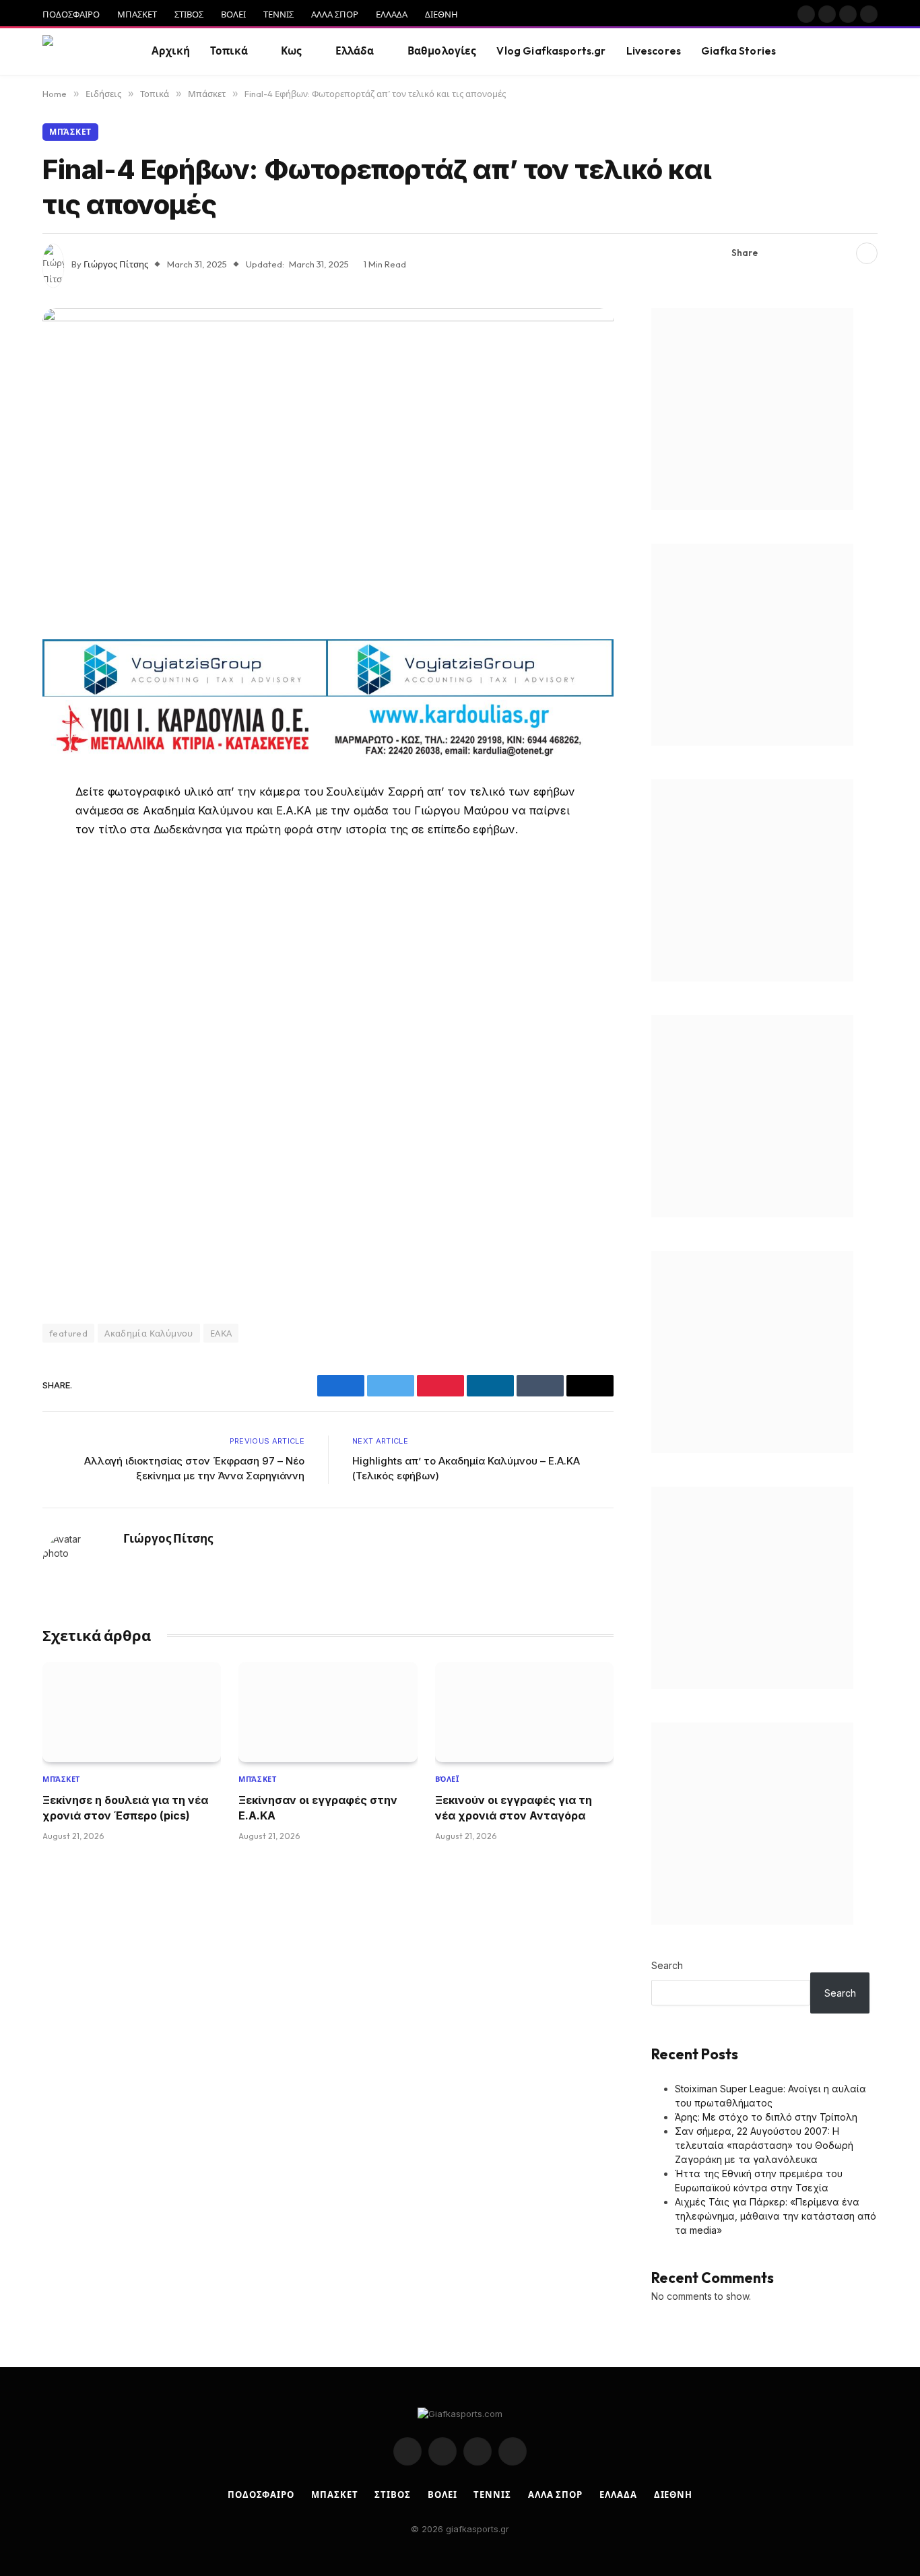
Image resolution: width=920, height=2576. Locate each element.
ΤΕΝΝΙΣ (278, 14)
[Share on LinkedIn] (841, 253)
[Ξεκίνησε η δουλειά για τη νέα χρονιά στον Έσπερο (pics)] (132, 1712)
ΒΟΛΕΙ (233, 14)
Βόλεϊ (447, 1779)
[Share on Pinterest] (819, 253)
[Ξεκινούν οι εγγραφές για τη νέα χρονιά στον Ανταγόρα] (524, 1712)
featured (68, 1333)
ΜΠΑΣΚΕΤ (137, 14)
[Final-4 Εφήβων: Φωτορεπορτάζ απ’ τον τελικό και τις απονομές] (328, 469)
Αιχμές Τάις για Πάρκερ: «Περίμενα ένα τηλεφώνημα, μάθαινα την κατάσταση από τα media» (776, 2216)
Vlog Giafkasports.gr (551, 51)
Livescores (654, 51)
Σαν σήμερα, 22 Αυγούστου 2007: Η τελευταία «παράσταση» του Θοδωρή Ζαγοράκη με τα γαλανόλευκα (764, 2145)
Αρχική (171, 51)
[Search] (876, 52)
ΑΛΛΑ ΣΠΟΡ (335, 14)
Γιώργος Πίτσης (116, 264)
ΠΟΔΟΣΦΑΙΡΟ (71, 14)
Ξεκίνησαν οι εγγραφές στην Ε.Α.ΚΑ (318, 1807)
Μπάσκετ (70, 132)
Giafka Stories (738, 51)
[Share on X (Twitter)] (797, 253)
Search (667, 1965)
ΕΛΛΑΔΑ (392, 14)
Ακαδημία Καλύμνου (149, 1333)
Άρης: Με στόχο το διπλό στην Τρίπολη (766, 2117)
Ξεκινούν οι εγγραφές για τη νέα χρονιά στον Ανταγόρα (514, 1807)
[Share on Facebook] (776, 253)
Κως (291, 51)
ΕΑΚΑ (221, 1333)
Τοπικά (229, 51)
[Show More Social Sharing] (867, 253)
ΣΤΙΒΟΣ (189, 14)
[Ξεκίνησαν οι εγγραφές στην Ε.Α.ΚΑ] (328, 1712)
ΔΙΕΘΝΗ (441, 14)
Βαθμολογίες (442, 51)
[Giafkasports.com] (80, 52)
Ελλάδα (355, 51)
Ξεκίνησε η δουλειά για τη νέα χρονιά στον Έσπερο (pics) (125, 1807)
